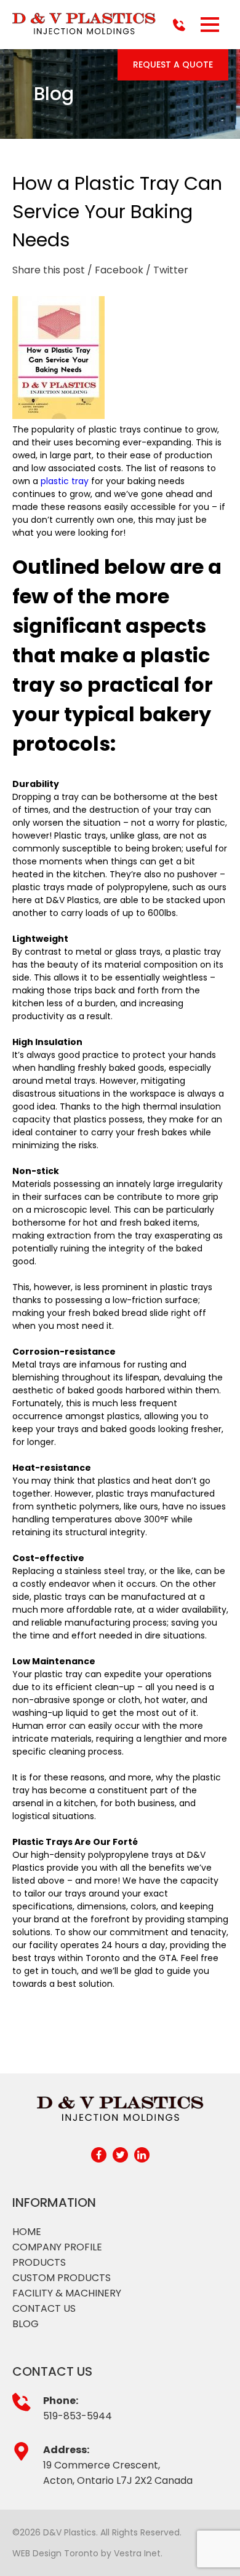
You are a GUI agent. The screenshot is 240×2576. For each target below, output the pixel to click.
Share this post (49, 270)
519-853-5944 (78, 2416)
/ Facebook (115, 270)
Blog (26, 2324)
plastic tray (65, 481)
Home (27, 2232)
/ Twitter (167, 270)
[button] (210, 25)
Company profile (57, 2247)
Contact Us (44, 2308)
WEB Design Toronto (55, 2553)
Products (39, 2262)
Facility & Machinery (67, 2293)
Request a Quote (173, 65)
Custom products (62, 2278)
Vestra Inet (137, 2553)
